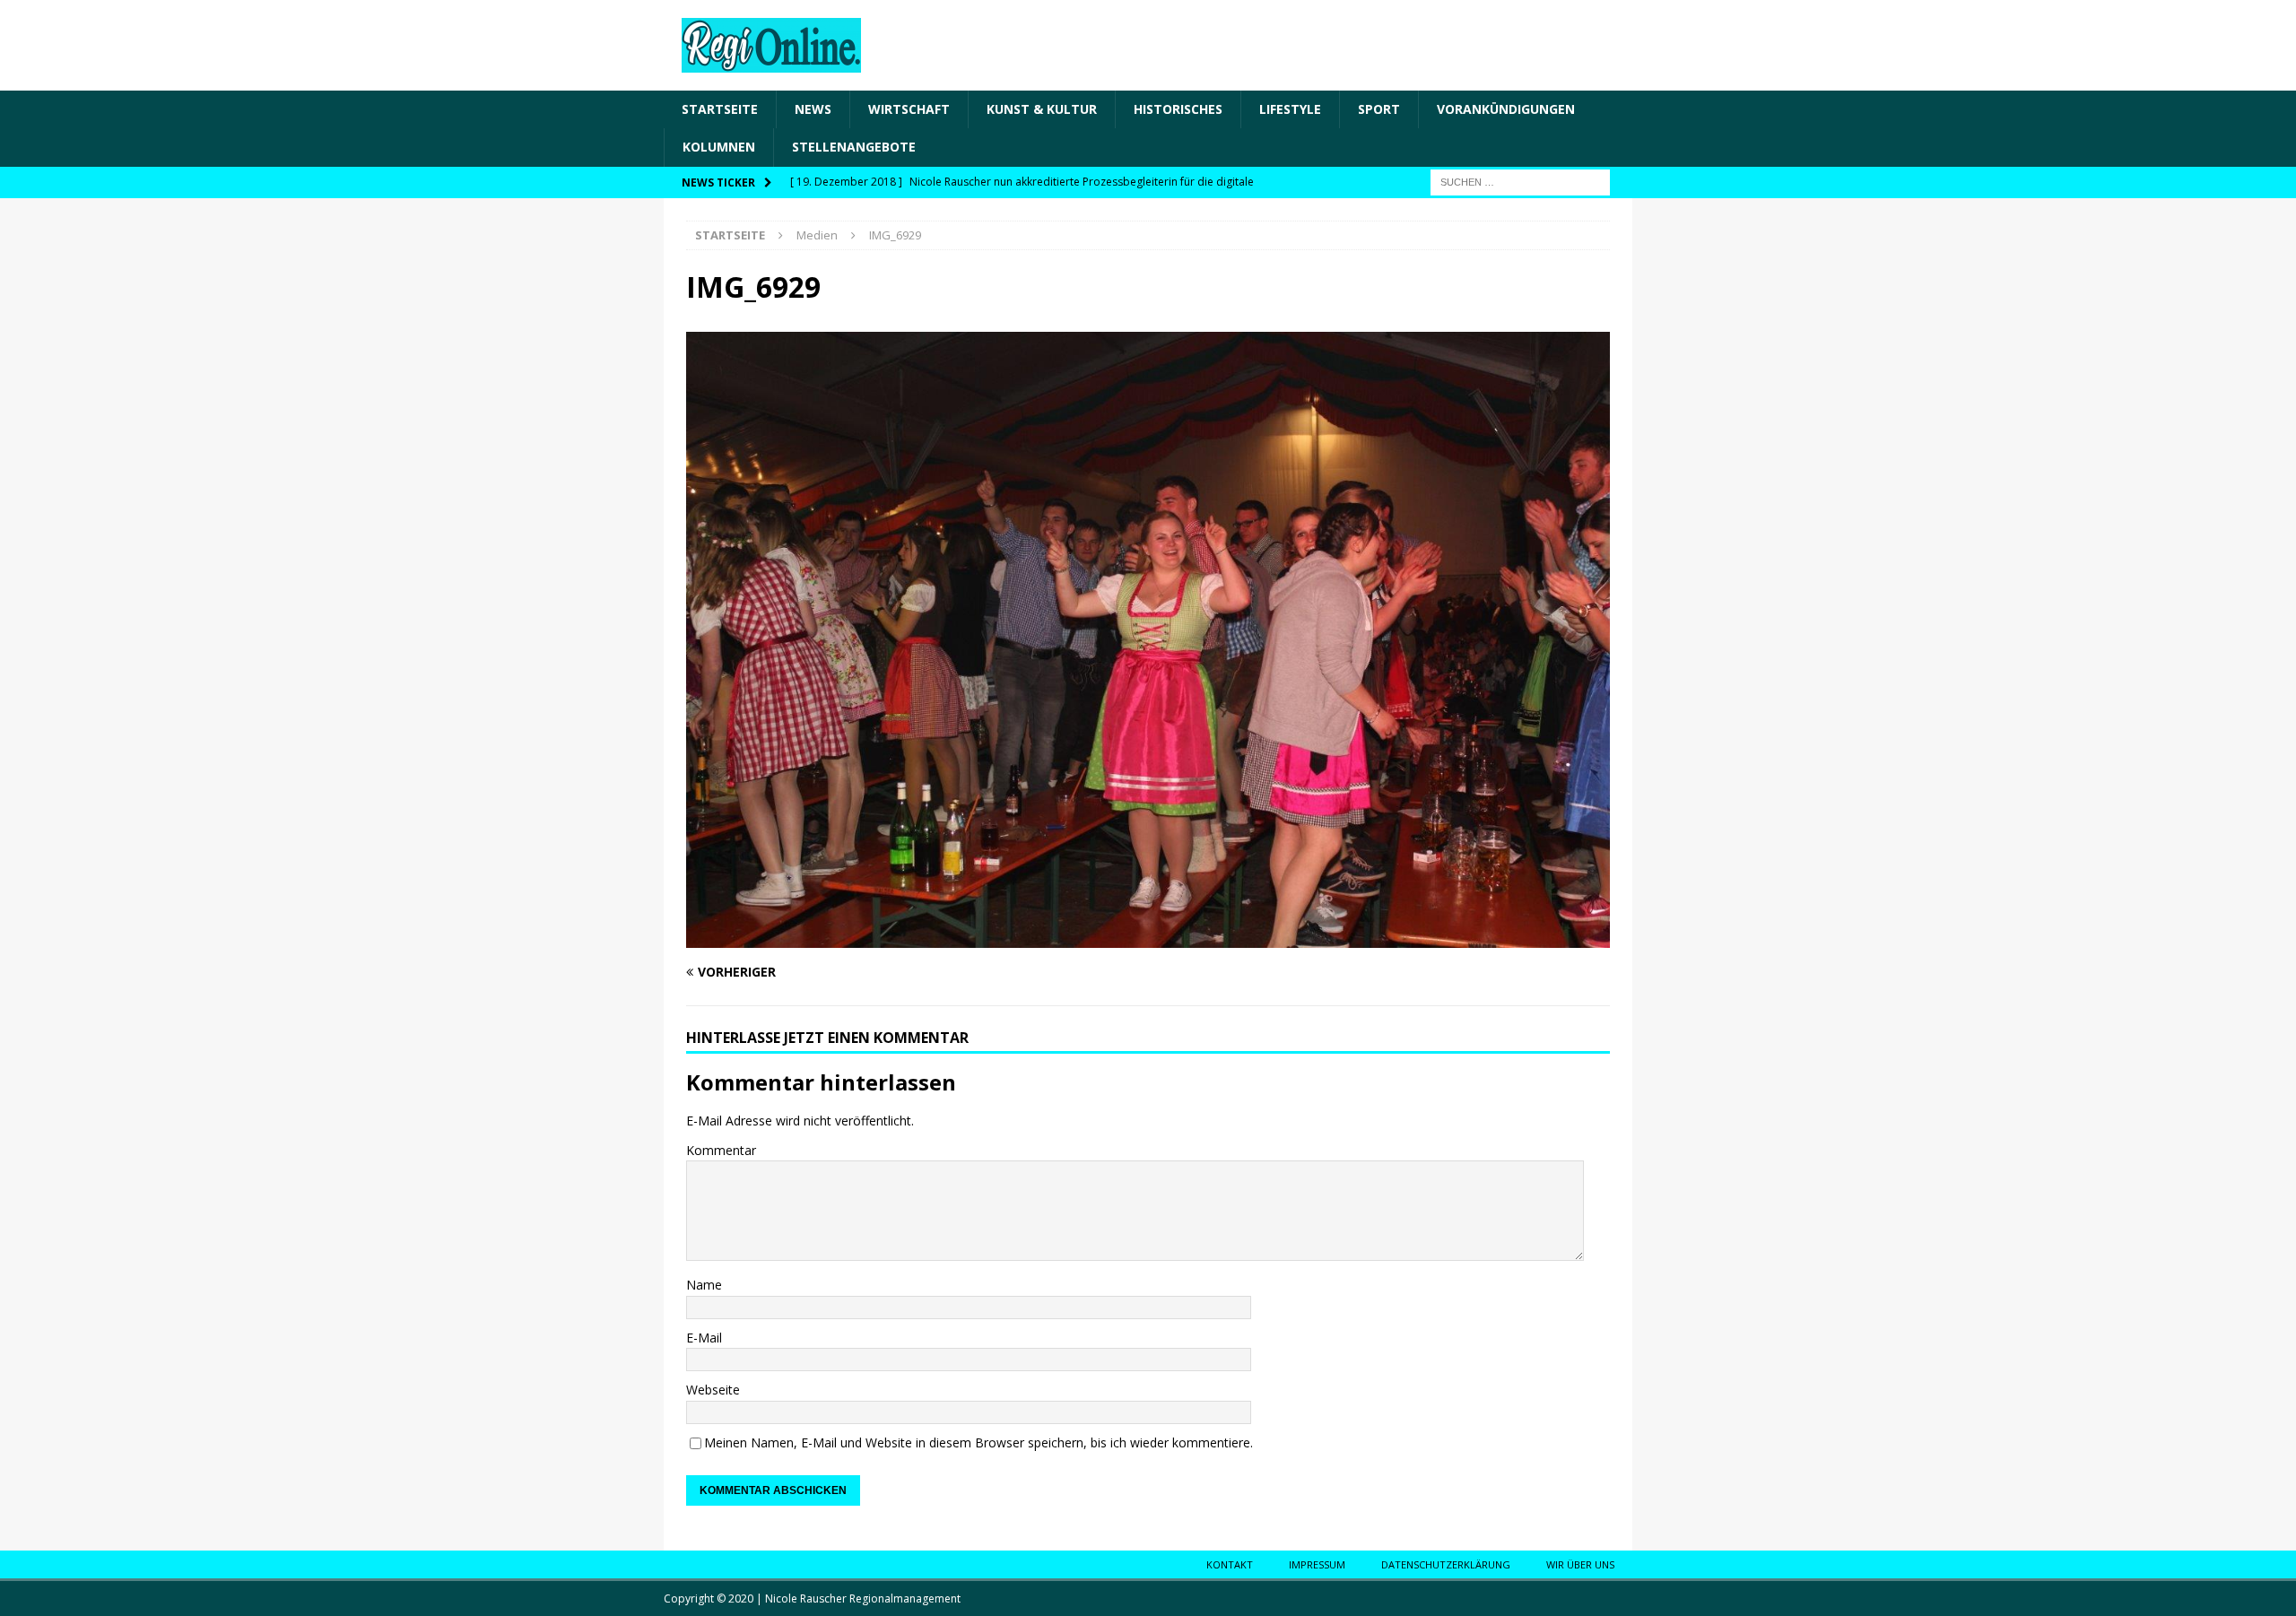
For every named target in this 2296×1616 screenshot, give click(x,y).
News (813, 109)
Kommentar (721, 1150)
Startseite (720, 109)
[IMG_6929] (1148, 937)
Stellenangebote (854, 147)
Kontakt (1230, 1564)
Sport (1379, 109)
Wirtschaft (909, 109)
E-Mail (704, 1338)
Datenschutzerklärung (1446, 1564)
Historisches (1178, 109)
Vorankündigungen (1506, 109)
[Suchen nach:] (1520, 181)
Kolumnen (719, 147)
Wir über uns (1580, 1564)
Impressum (1317, 1564)
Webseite (713, 1390)
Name (704, 1285)
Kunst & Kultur (1042, 109)
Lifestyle (1290, 109)
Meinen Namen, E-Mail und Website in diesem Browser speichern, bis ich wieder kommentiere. (978, 1442)
